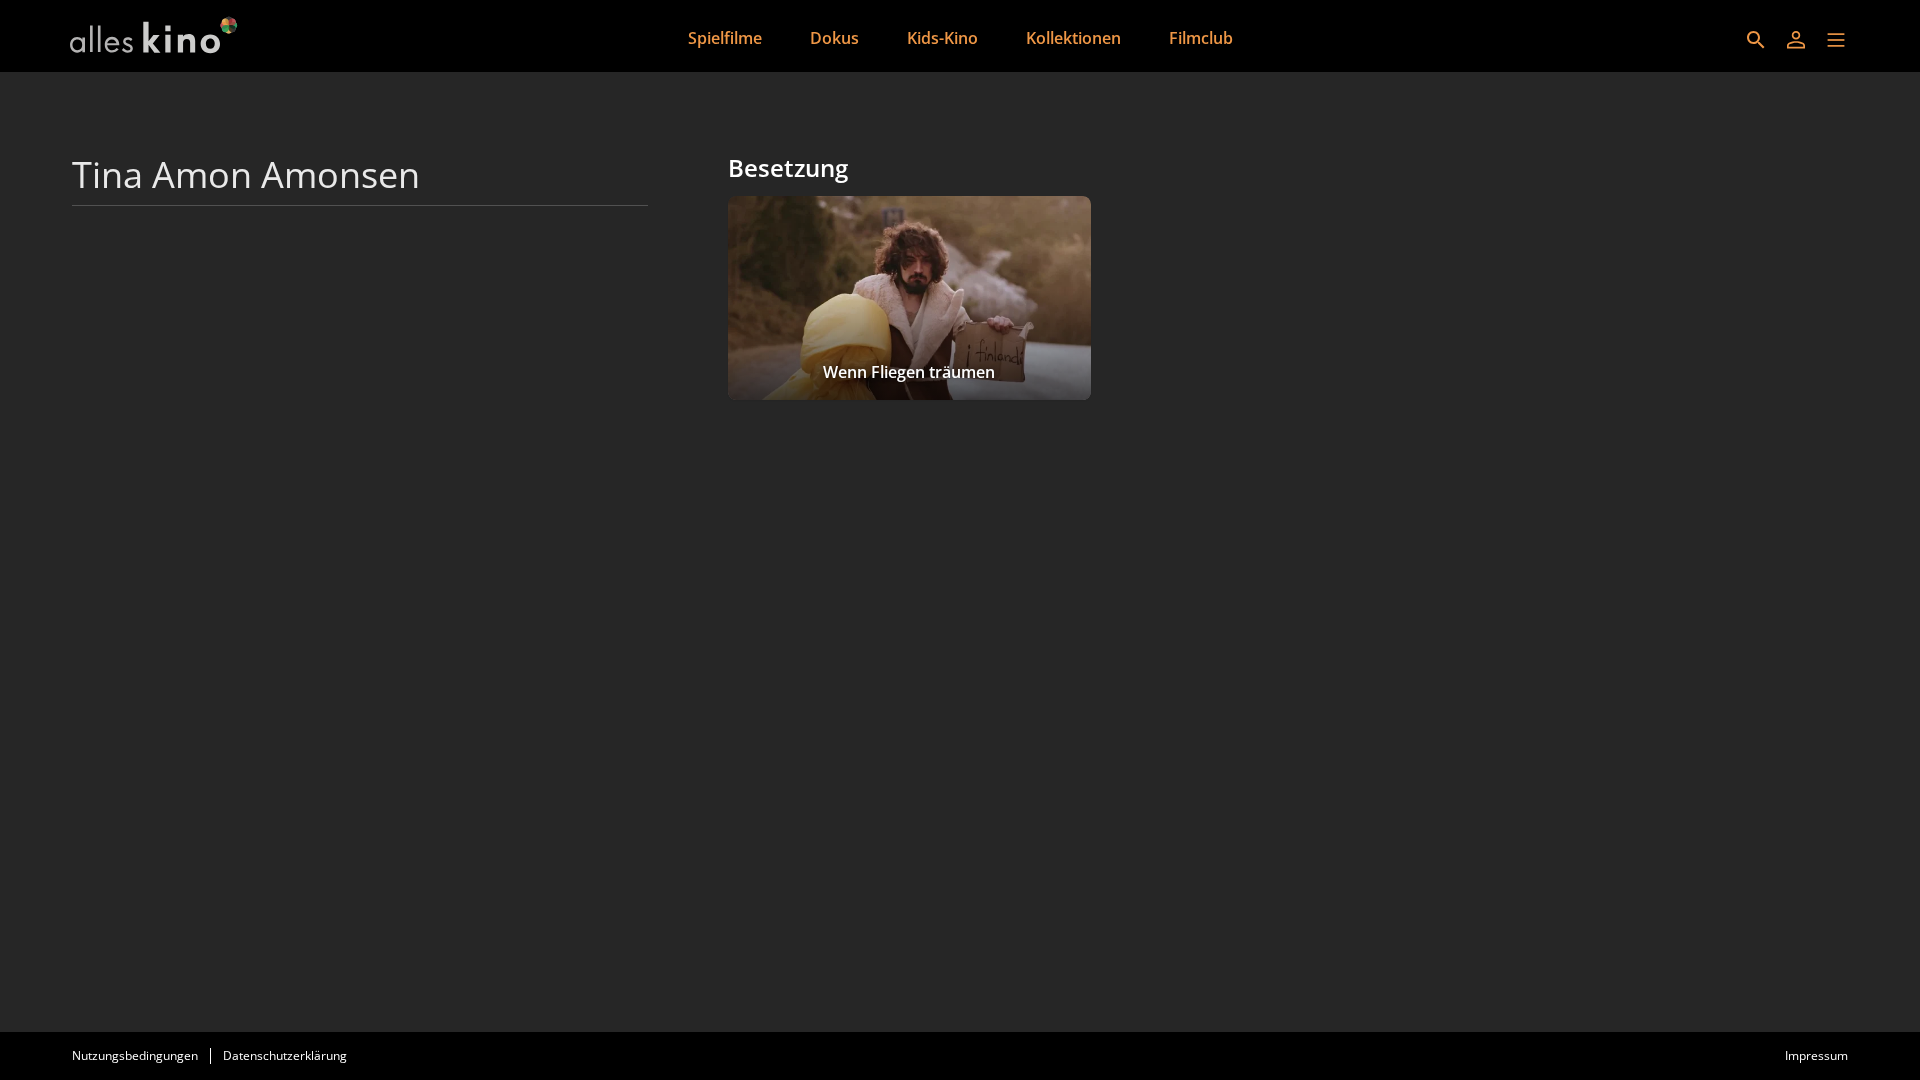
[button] (1836, 40)
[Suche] (1756, 40)
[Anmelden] (1796, 40)
